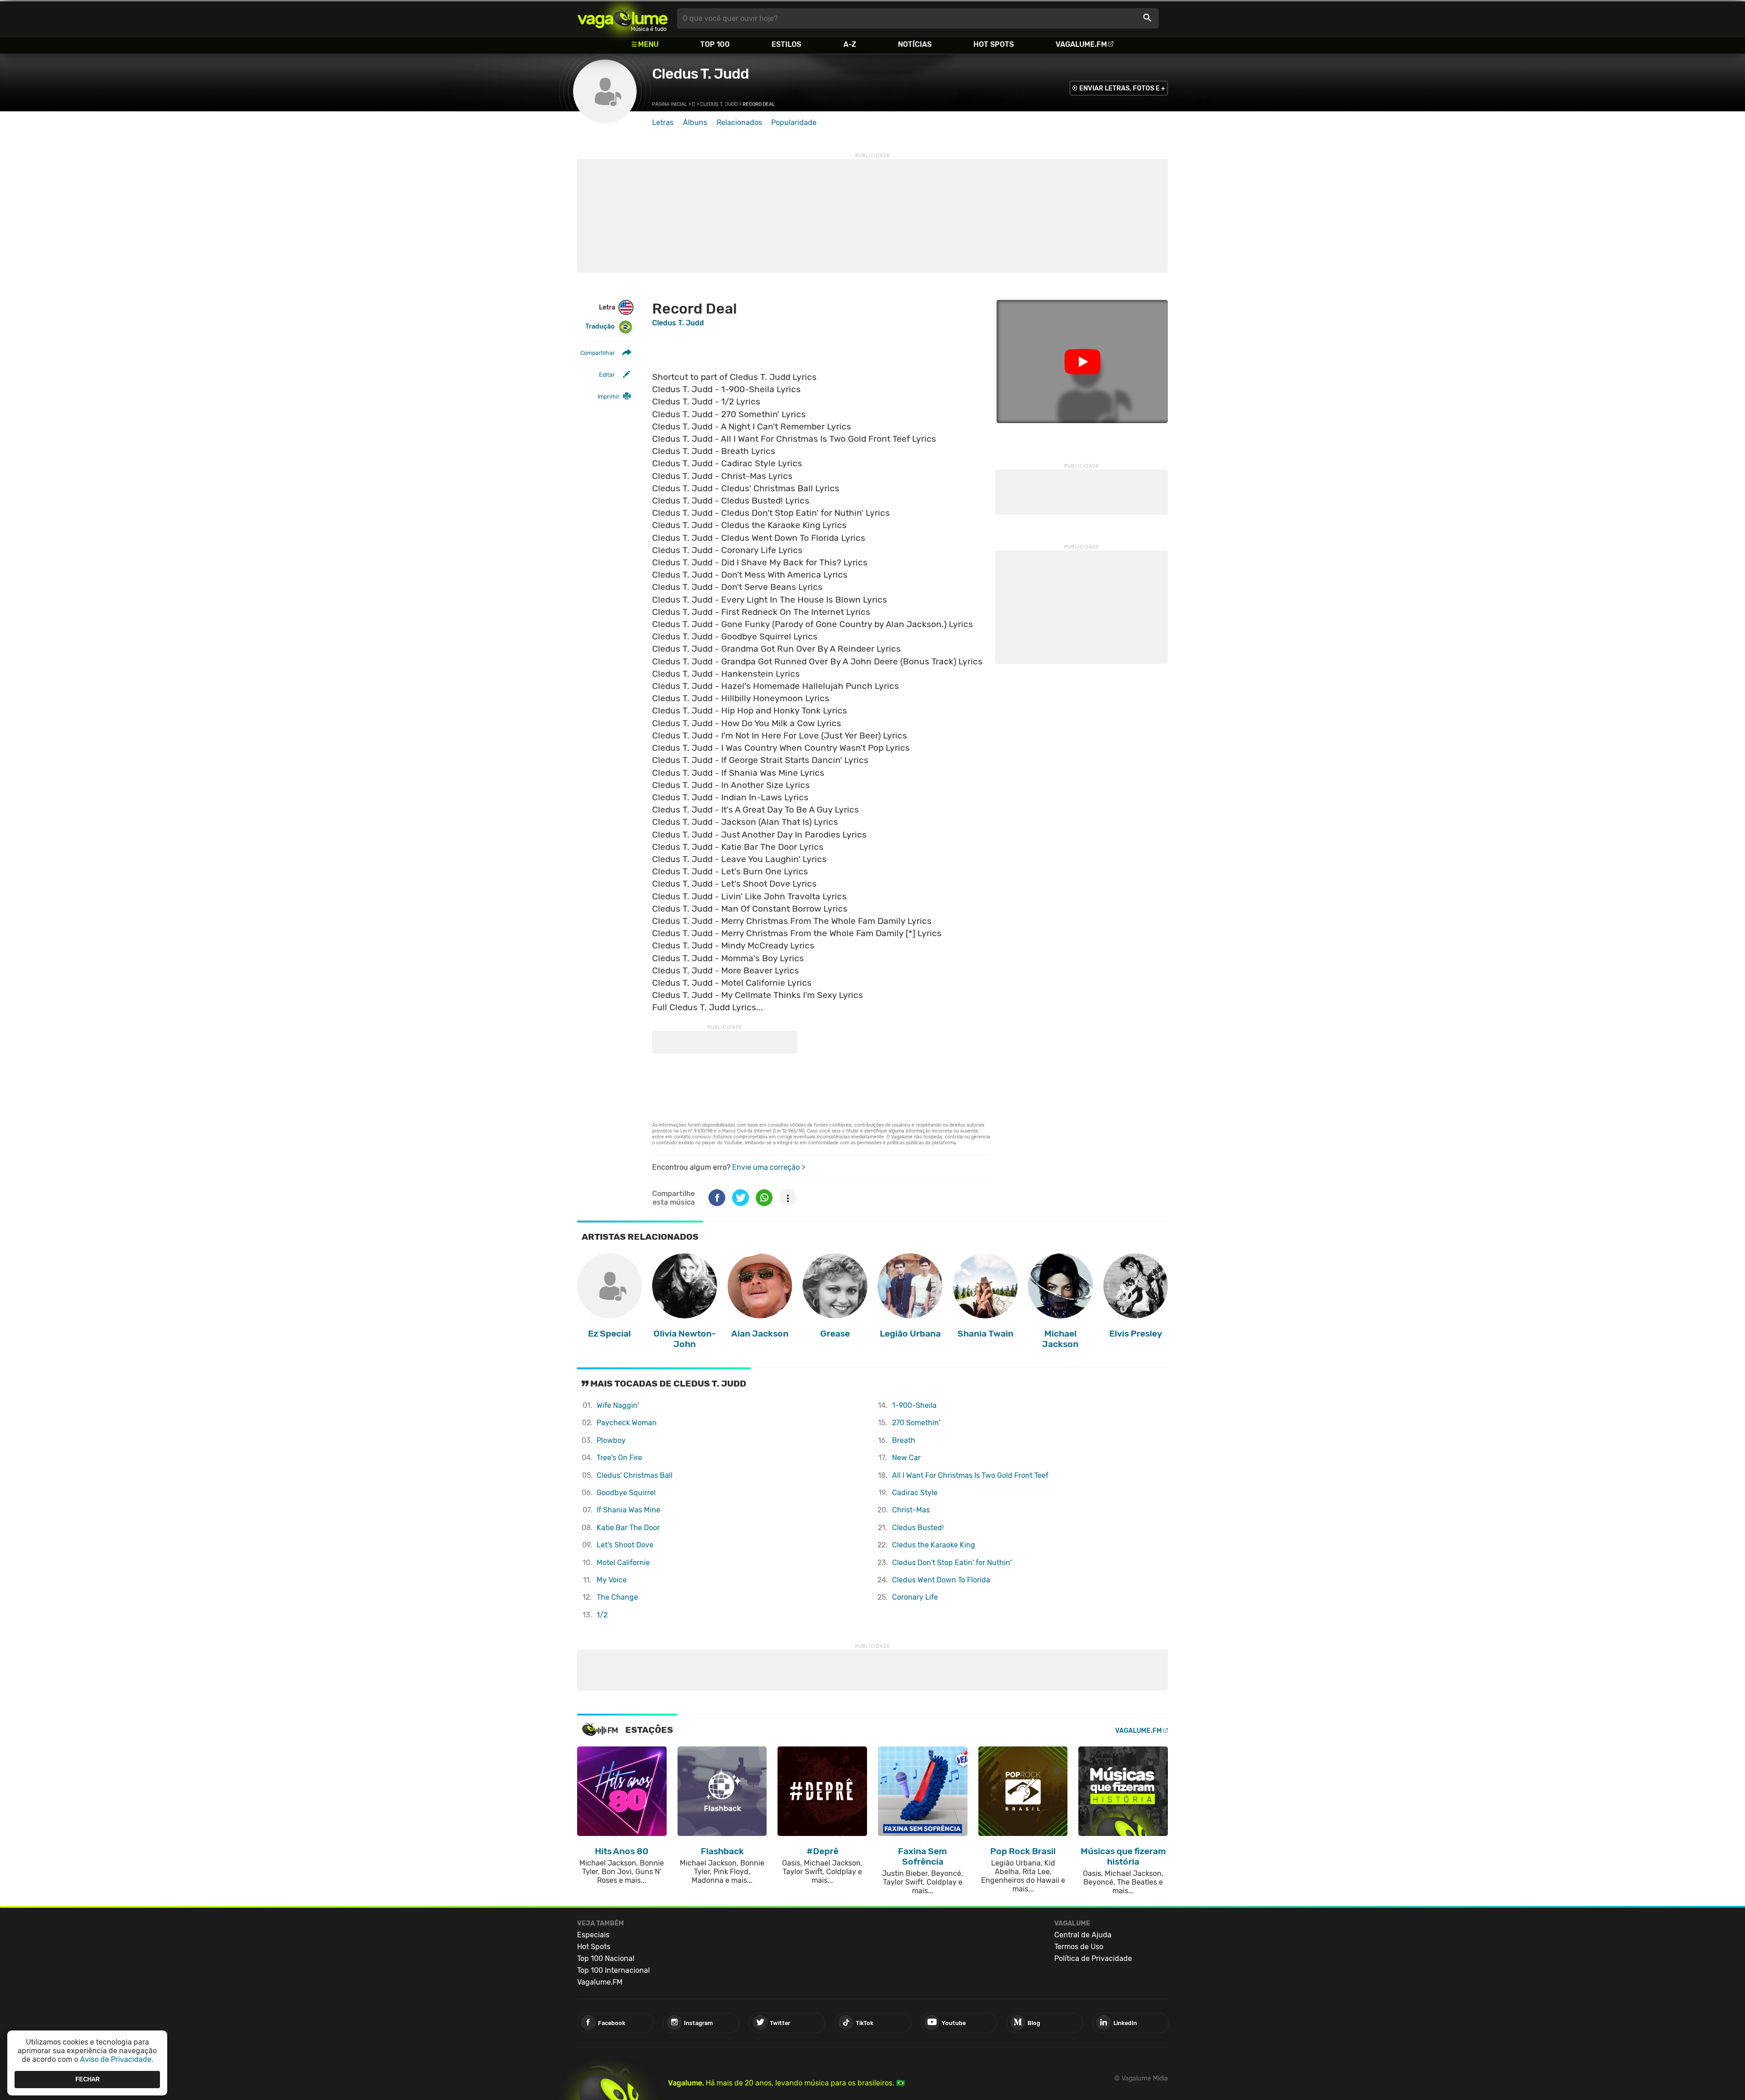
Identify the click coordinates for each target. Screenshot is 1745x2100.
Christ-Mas (911, 1510)
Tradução (600, 327)
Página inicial (670, 104)
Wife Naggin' (618, 1405)
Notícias (915, 44)
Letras (663, 122)
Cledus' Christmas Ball (635, 1475)
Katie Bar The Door (628, 1528)
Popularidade (794, 122)
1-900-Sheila (914, 1405)
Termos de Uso (1079, 1947)
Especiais (593, 1935)
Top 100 (715, 44)
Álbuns (695, 122)
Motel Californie (623, 1563)
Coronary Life (915, 1597)
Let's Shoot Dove (625, 1545)
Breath (904, 1440)
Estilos (786, 44)
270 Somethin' (916, 1423)
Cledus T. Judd (700, 74)
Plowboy (611, 1440)
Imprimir (608, 397)
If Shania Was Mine (628, 1510)
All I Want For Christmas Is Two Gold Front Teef (970, 1475)
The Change (617, 1597)
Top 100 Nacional (606, 1958)
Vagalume (623, 18)
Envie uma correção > (769, 1167)
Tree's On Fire (619, 1458)
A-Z (850, 44)
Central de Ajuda (1083, 1935)
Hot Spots (994, 44)
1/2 (602, 1615)
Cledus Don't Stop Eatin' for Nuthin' (952, 1563)
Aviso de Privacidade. (117, 2059)
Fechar (87, 2079)
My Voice (612, 1580)
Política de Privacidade (1093, 1958)
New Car (906, 1458)
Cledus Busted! (918, 1528)
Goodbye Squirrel (626, 1493)
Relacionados (739, 122)
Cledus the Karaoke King (934, 1545)
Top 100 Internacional (613, 1970)
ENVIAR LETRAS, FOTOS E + (1122, 88)
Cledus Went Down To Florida (941, 1580)
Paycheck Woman (627, 1423)
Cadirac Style (915, 1493)
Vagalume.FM (1081, 44)
